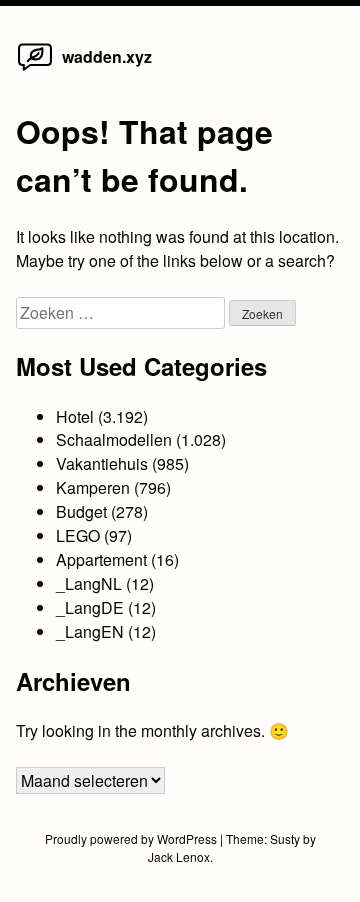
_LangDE (90, 607)
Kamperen (93, 487)
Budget (81, 511)
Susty (285, 838)
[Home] (35, 69)
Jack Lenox (179, 856)
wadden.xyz (107, 56)
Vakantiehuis (102, 463)
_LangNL (89, 583)
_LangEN (90, 631)
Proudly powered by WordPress (132, 838)
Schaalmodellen (114, 439)
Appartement (101, 559)
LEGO (78, 535)
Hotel (75, 416)
